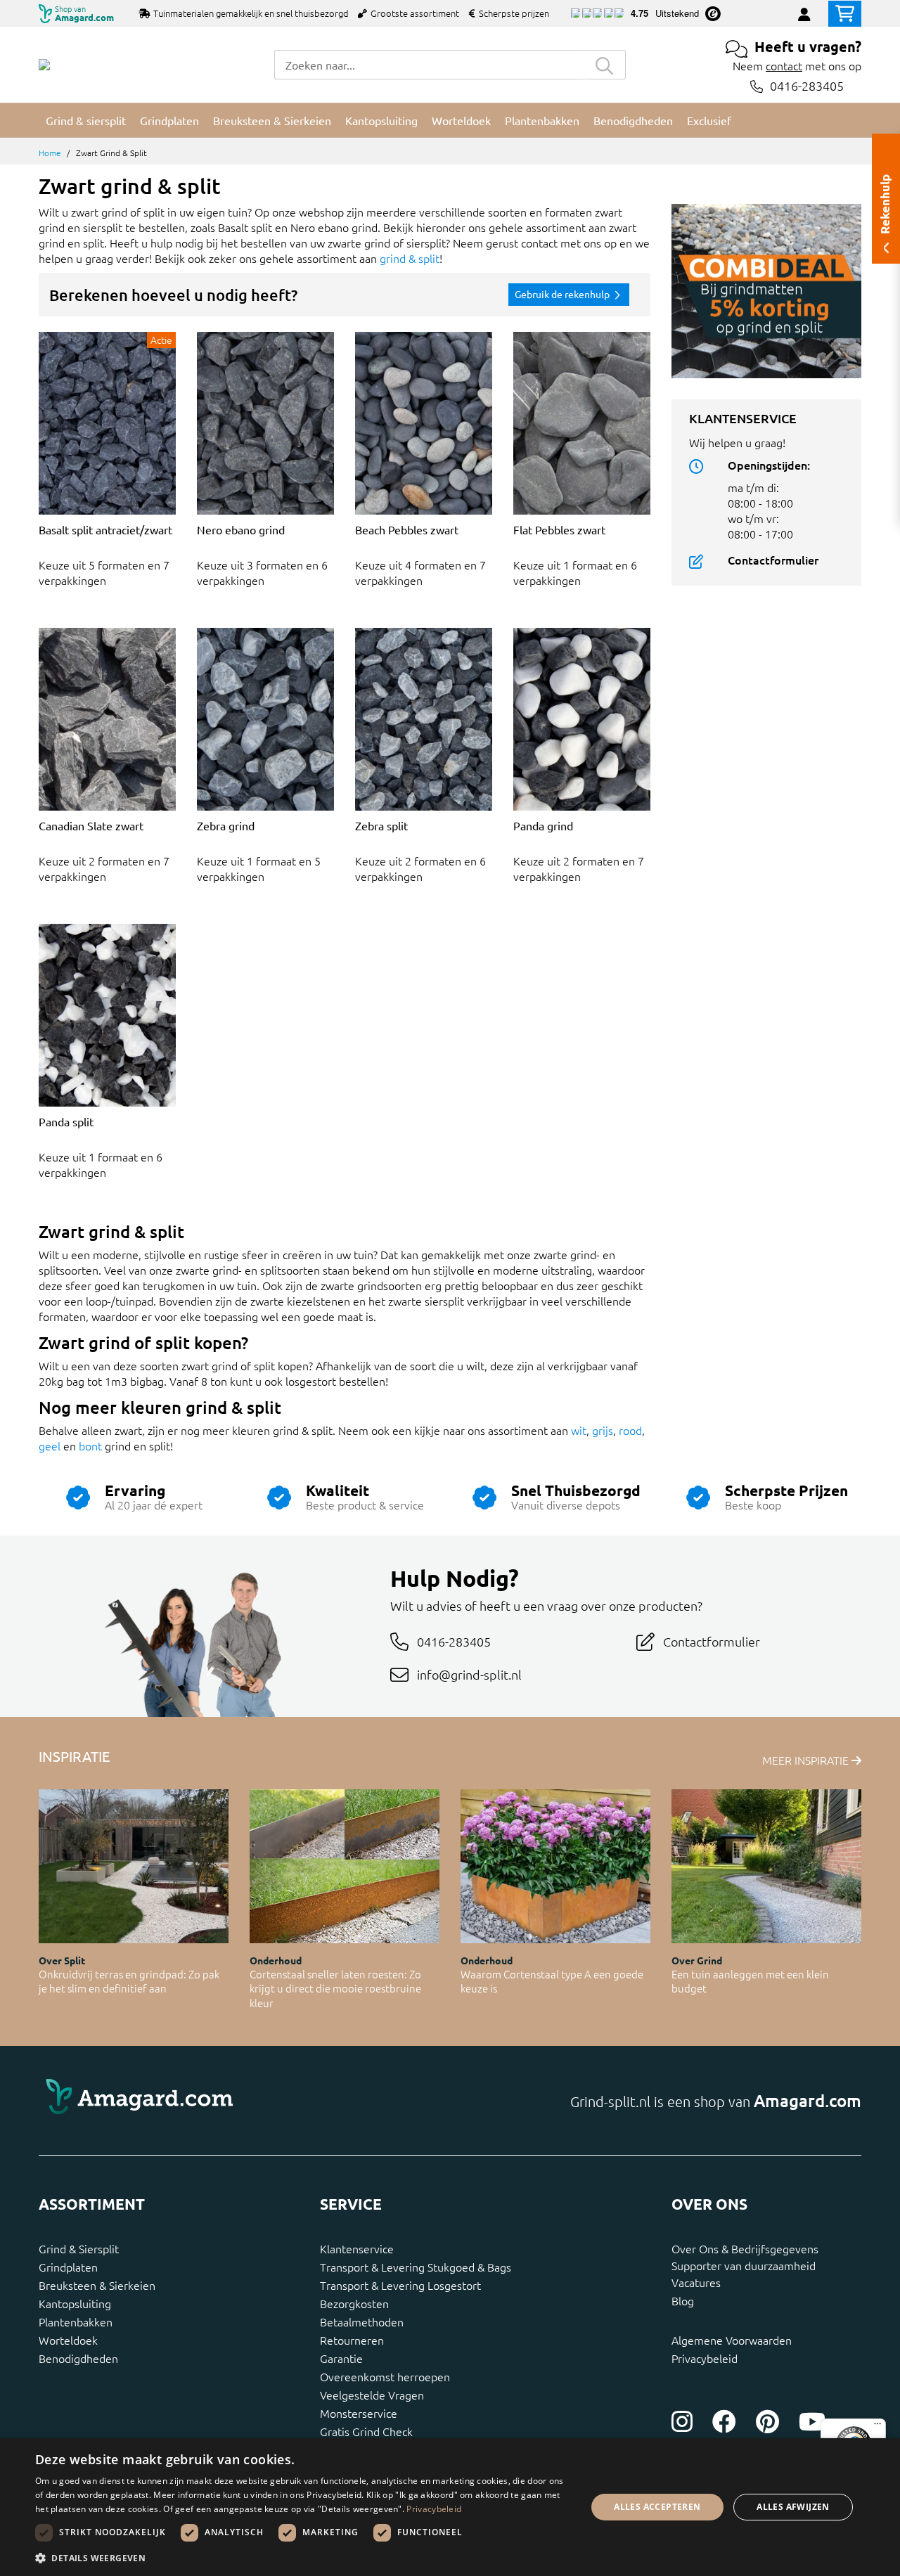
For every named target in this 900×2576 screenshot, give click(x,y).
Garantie (341, 2358)
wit (579, 1430)
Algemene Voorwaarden (732, 2340)
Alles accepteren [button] (657, 2507)
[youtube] (812, 2421)
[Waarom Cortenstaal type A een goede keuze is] (555, 1866)
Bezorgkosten (354, 2303)
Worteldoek (68, 2340)
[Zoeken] (605, 65)
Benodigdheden (78, 2358)
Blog (683, 2300)
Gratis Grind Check (366, 2431)
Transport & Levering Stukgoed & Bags (416, 2267)
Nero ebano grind (241, 529)
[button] (303, 2558)
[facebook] (724, 2421)
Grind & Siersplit (79, 2248)
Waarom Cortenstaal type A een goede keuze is (552, 1981)
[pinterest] (767, 2421)
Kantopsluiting (75, 2303)
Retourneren (352, 2340)
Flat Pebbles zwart (559, 529)
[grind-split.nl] (44, 65)
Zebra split (381, 825)
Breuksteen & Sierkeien (97, 2285)
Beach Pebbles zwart (407, 529)
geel (50, 1445)
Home (50, 153)
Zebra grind (226, 825)
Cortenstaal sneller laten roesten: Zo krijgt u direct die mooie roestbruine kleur (335, 1988)
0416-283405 (807, 86)
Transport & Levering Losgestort (400, 2285)
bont (90, 1445)
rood (630, 1430)
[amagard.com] (239, 2101)
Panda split (66, 1121)
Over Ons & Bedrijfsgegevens (745, 2248)
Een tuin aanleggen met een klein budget (750, 1981)
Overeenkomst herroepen (385, 2376)
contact (784, 65)
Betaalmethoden (362, 2321)
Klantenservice (357, 2248)
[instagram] (682, 2421)
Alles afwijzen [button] (793, 2507)
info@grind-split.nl (469, 1674)
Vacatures (696, 2282)
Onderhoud (276, 1960)
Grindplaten (68, 2267)
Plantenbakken (76, 2321)
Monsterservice (359, 2413)
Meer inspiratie (807, 1760)
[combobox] (429, 65)
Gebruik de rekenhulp (563, 294)
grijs (603, 1430)
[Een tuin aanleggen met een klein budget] (766, 1866)
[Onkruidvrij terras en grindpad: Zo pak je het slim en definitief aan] (134, 1866)
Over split (62, 1960)
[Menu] (877, 2427)
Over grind (697, 1960)
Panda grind (543, 825)
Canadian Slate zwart (91, 825)
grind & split (410, 258)
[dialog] (450, 2507)
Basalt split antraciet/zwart (105, 529)
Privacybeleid (705, 2358)
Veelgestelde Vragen (372, 2395)
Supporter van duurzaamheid (744, 2265)
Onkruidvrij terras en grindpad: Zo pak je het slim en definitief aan (129, 1981)
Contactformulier (773, 560)
